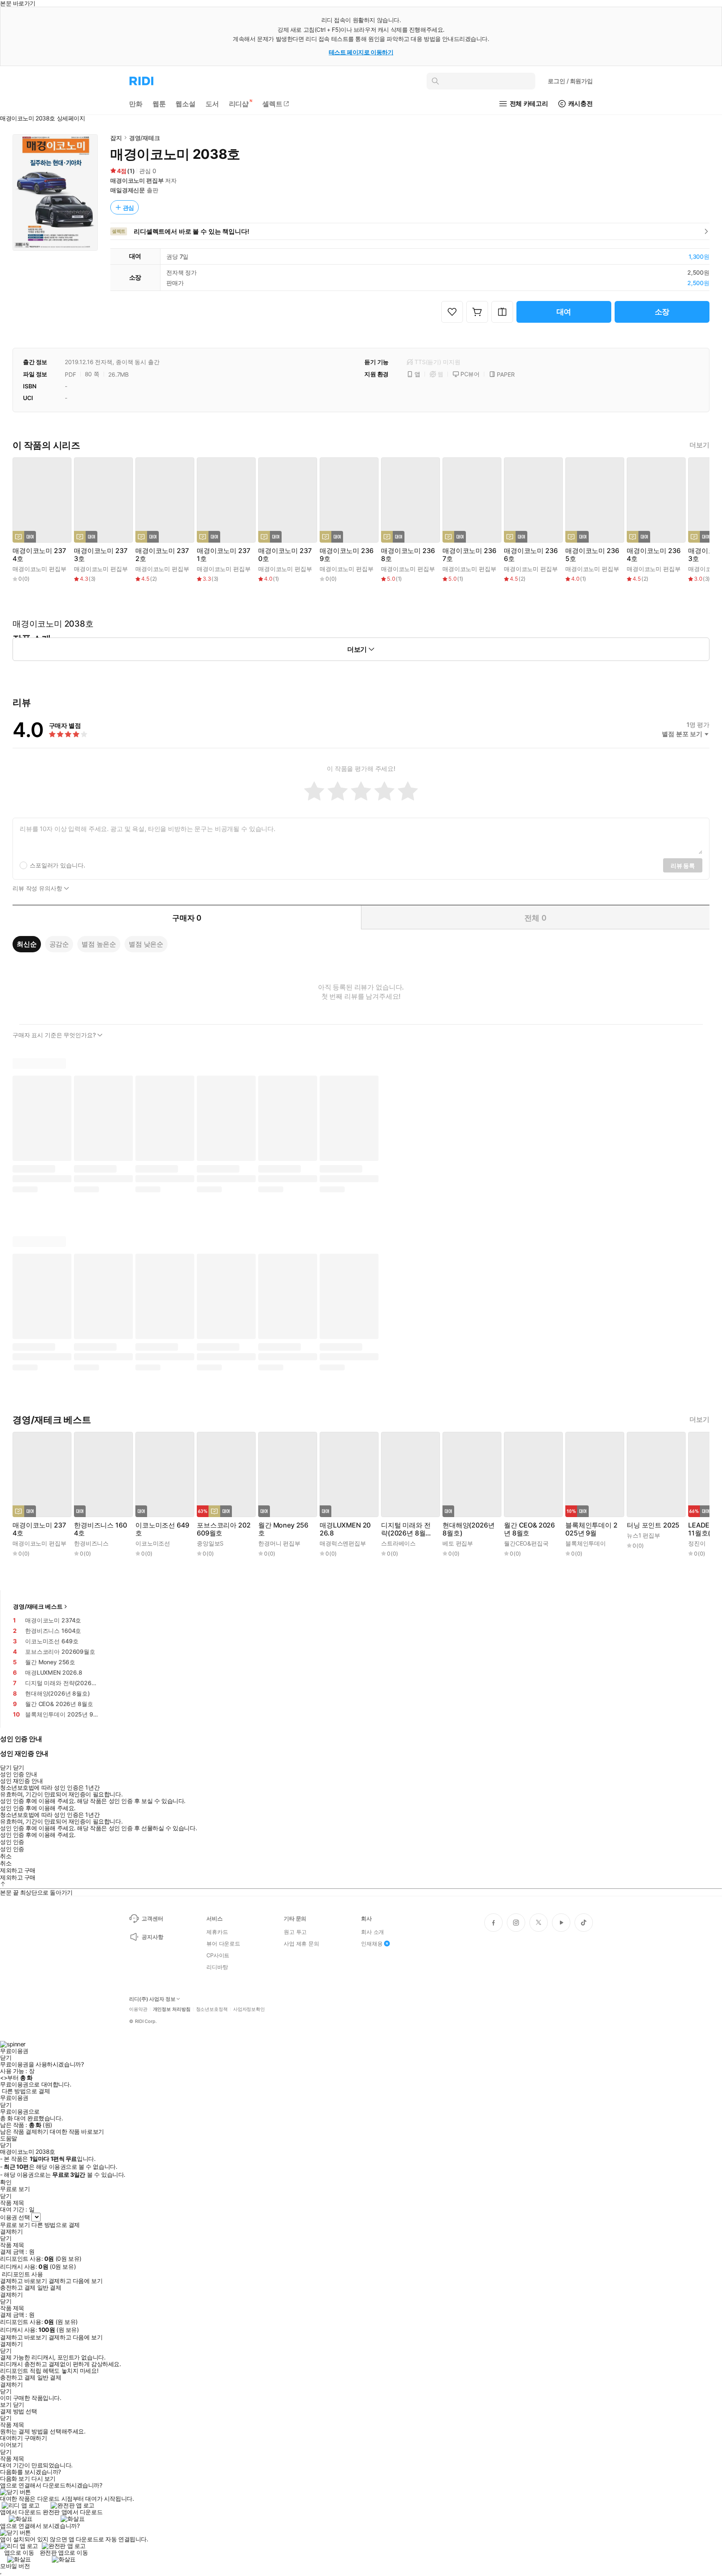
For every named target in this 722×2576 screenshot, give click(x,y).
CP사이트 (218, 1955)
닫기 (19, 2405)
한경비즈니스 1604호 (100, 1529)
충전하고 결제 (18, 2288)
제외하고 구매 (18, 1870)
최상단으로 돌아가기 (46, 1892)
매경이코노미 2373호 (100, 555)
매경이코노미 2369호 (346, 555)
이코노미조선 (153, 1543)
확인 (6, 2182)
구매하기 (36, 2438)
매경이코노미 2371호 (223, 555)
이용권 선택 (15, 2217)
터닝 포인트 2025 (653, 1525)
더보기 (699, 445)
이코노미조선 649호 (162, 1529)
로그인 (570, 81)
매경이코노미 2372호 (162, 555)
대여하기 (11, 2438)
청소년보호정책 (212, 2009)
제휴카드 (217, 1932)
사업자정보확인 (249, 2009)
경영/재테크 (145, 138)
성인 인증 (12, 1842)
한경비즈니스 (91, 1543)
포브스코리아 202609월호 (224, 1529)
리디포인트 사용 (22, 2274)
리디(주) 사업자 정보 (152, 1999)
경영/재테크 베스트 (38, 1606)
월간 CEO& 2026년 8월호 (529, 1529)
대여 (564, 312)
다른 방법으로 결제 (26, 2091)
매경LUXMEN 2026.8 (345, 1529)
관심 (129, 208)
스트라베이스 (398, 1543)
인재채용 (372, 1943)
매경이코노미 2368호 (408, 555)
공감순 (59, 944)
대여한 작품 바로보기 (77, 2132)
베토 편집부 (458, 1543)
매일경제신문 (128, 190)
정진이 (697, 1543)
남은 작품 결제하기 (24, 2132)
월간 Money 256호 (283, 1529)
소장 (662, 312)
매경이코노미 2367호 (469, 555)
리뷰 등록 (683, 866)
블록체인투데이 (586, 1543)
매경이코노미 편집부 (137, 180)
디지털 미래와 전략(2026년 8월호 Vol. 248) (407, 1529)
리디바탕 (217, 1967)
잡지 (116, 138)
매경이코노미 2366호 (531, 555)
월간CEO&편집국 (526, 1543)
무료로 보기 (15, 2225)
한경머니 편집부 (279, 1543)
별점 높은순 (99, 944)
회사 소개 (372, 1932)
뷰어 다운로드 (223, 1943)
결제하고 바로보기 (23, 2281)
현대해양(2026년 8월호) (468, 1529)
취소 (6, 1856)
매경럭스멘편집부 (343, 1543)
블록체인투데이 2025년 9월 (591, 1529)
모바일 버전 (15, 2566)
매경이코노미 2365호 (592, 555)
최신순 (27, 944)
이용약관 (138, 2009)
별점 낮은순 (146, 944)
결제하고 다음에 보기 (75, 2281)
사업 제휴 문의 (301, 1943)
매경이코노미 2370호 (285, 555)
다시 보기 (43, 2479)
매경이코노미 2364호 (653, 555)
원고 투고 (295, 1932)
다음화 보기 (15, 2479)
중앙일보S (210, 1543)
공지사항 (152, 1937)
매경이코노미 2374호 (39, 555)
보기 (6, 2405)
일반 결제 (49, 2288)
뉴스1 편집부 (643, 1535)
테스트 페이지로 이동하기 (361, 52)
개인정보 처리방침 (172, 2009)
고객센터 (152, 1918)
